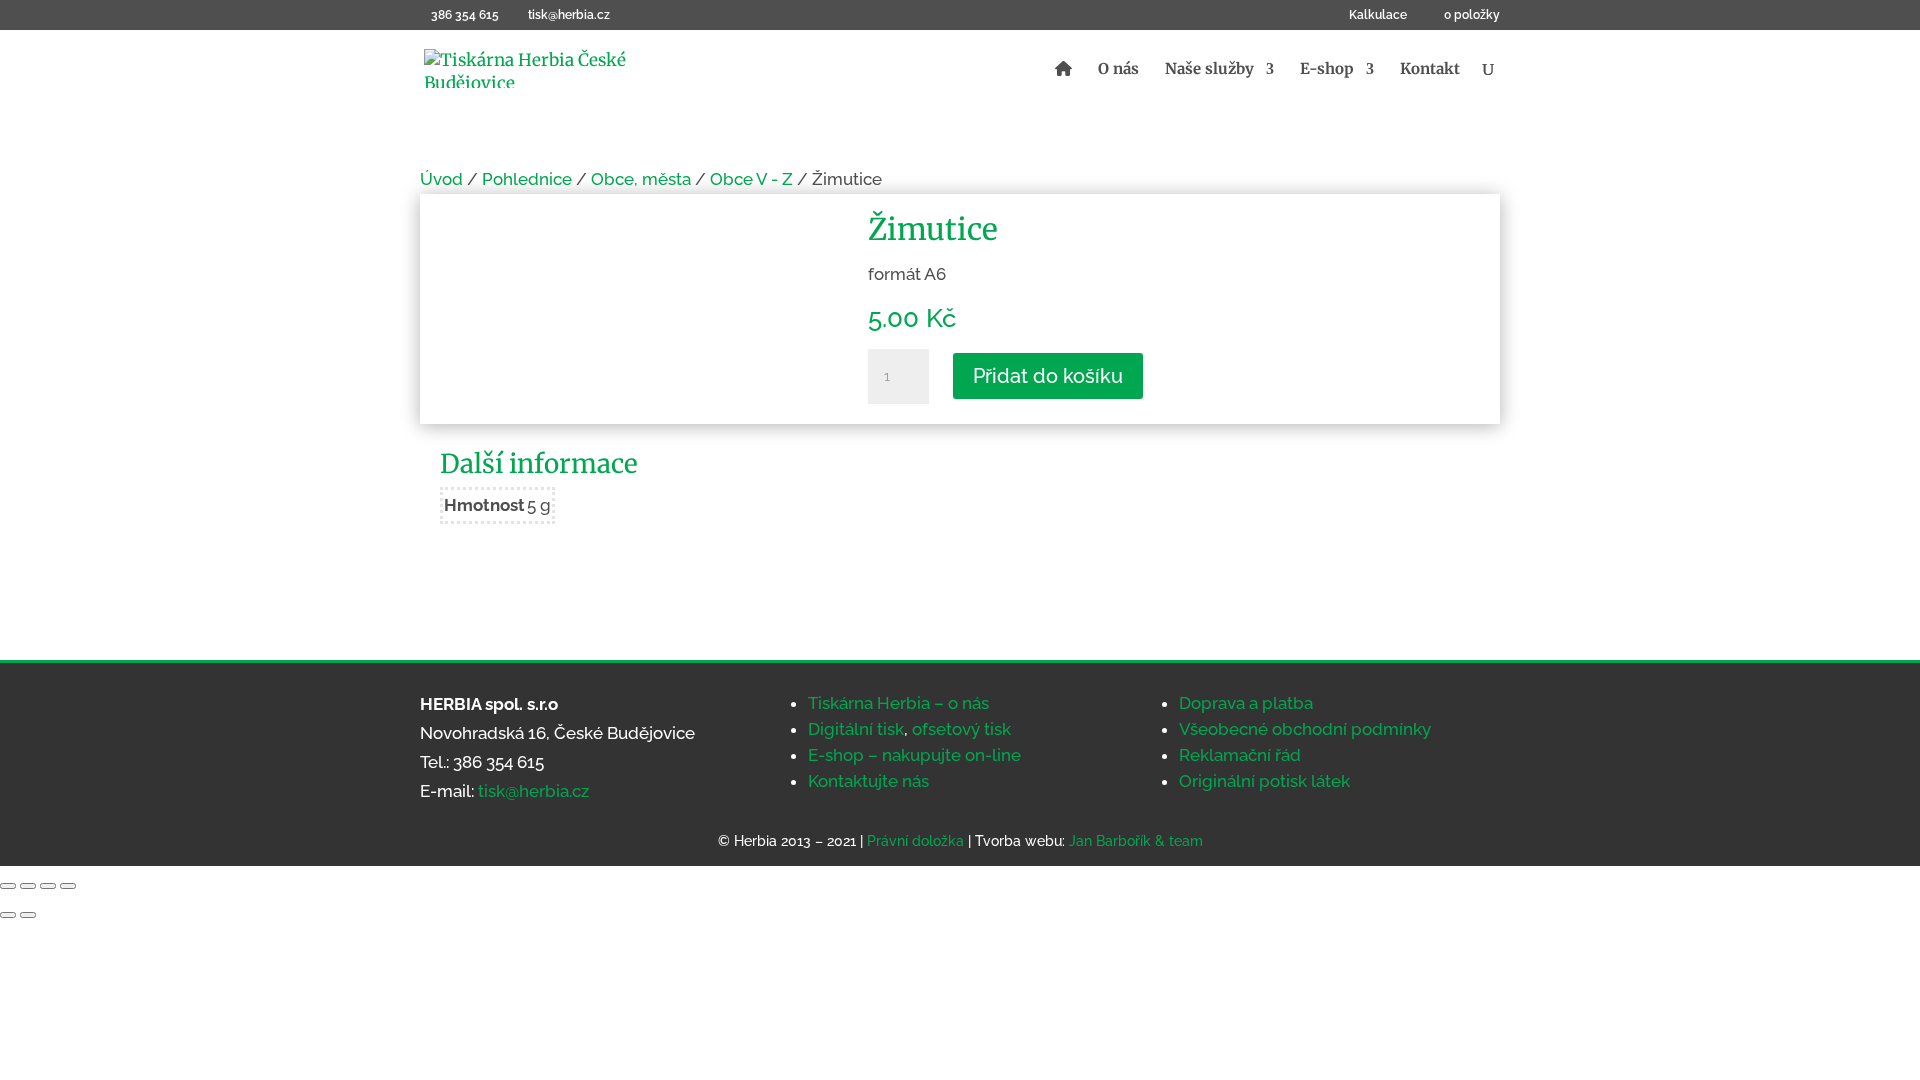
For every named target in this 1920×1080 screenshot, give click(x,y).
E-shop (1327, 70)
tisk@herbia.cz (533, 791)
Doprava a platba (1246, 703)
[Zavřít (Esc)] (68, 886)
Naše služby (1209, 70)
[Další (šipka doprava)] (28, 915)
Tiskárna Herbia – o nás (898, 703)
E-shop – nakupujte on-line (914, 755)
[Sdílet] (48, 886)
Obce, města (641, 179)
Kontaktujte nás (868, 781)
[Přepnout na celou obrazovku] (28, 886)
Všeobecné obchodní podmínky (1305, 729)
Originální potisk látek (1264, 781)
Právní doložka (915, 841)
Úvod (441, 179)
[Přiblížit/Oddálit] (8, 886)
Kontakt (1430, 70)
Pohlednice (527, 179)
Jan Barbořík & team (1136, 841)
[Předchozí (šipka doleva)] (8, 915)
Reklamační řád (1240, 755)
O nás (1118, 70)
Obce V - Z (751, 179)
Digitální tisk (856, 729)
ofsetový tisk (961, 729)
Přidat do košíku (1048, 376)
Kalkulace (1378, 15)
